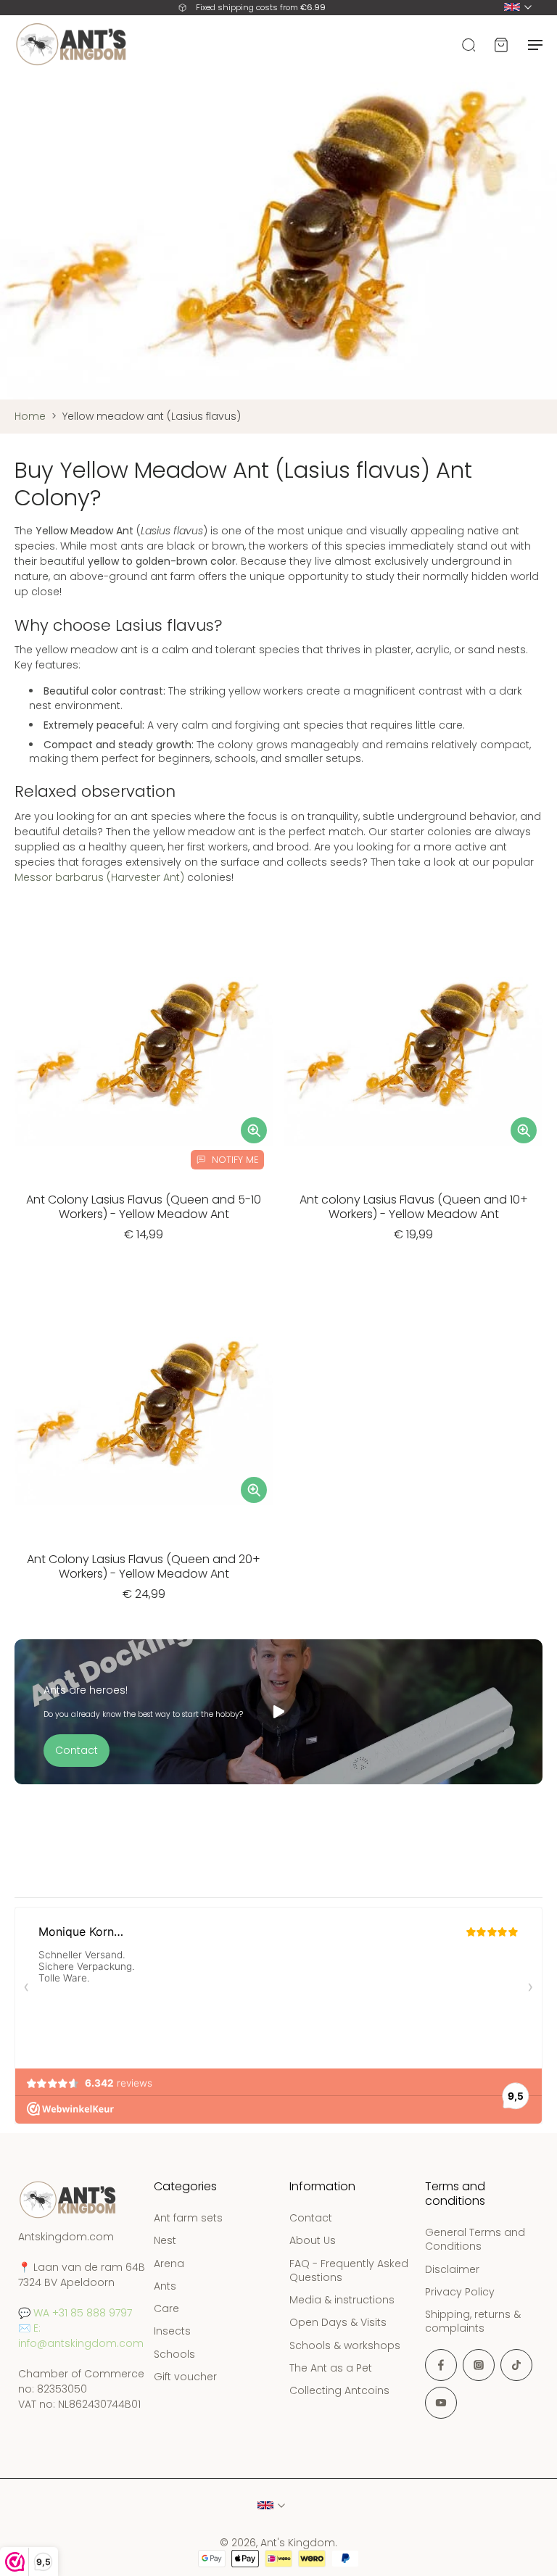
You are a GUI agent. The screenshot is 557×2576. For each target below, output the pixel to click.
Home (30, 416)
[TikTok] (516, 2365)
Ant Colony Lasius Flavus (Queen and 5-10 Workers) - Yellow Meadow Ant (144, 1207)
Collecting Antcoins (339, 2391)
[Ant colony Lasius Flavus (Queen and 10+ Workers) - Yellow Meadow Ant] (413, 1049)
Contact (311, 2218)
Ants (165, 2286)
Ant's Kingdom (298, 2543)
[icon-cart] (500, 44)
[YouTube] (441, 2403)
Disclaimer (452, 2270)
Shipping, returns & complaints (473, 2322)
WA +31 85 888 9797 (83, 2313)
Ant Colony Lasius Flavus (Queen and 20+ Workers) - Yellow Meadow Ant (144, 1566)
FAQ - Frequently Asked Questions (349, 2271)
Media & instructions (342, 2300)
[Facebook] (441, 2365)
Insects (172, 2332)
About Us (313, 2241)
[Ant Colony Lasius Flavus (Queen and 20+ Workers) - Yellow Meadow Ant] (144, 1409)
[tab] (25, 1169)
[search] (469, 44)
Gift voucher (185, 2377)
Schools (174, 2355)
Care (166, 2309)
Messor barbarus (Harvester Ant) (99, 877)
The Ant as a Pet (331, 2368)
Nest (165, 2241)
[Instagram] (479, 2365)
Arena (169, 2264)
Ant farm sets (188, 2218)
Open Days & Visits (338, 2323)
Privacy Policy (460, 2292)
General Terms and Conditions (475, 2240)
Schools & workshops (345, 2346)
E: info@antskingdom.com (81, 2336)
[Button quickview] (254, 1130)
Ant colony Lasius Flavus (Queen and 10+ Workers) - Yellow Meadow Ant (414, 1207)
